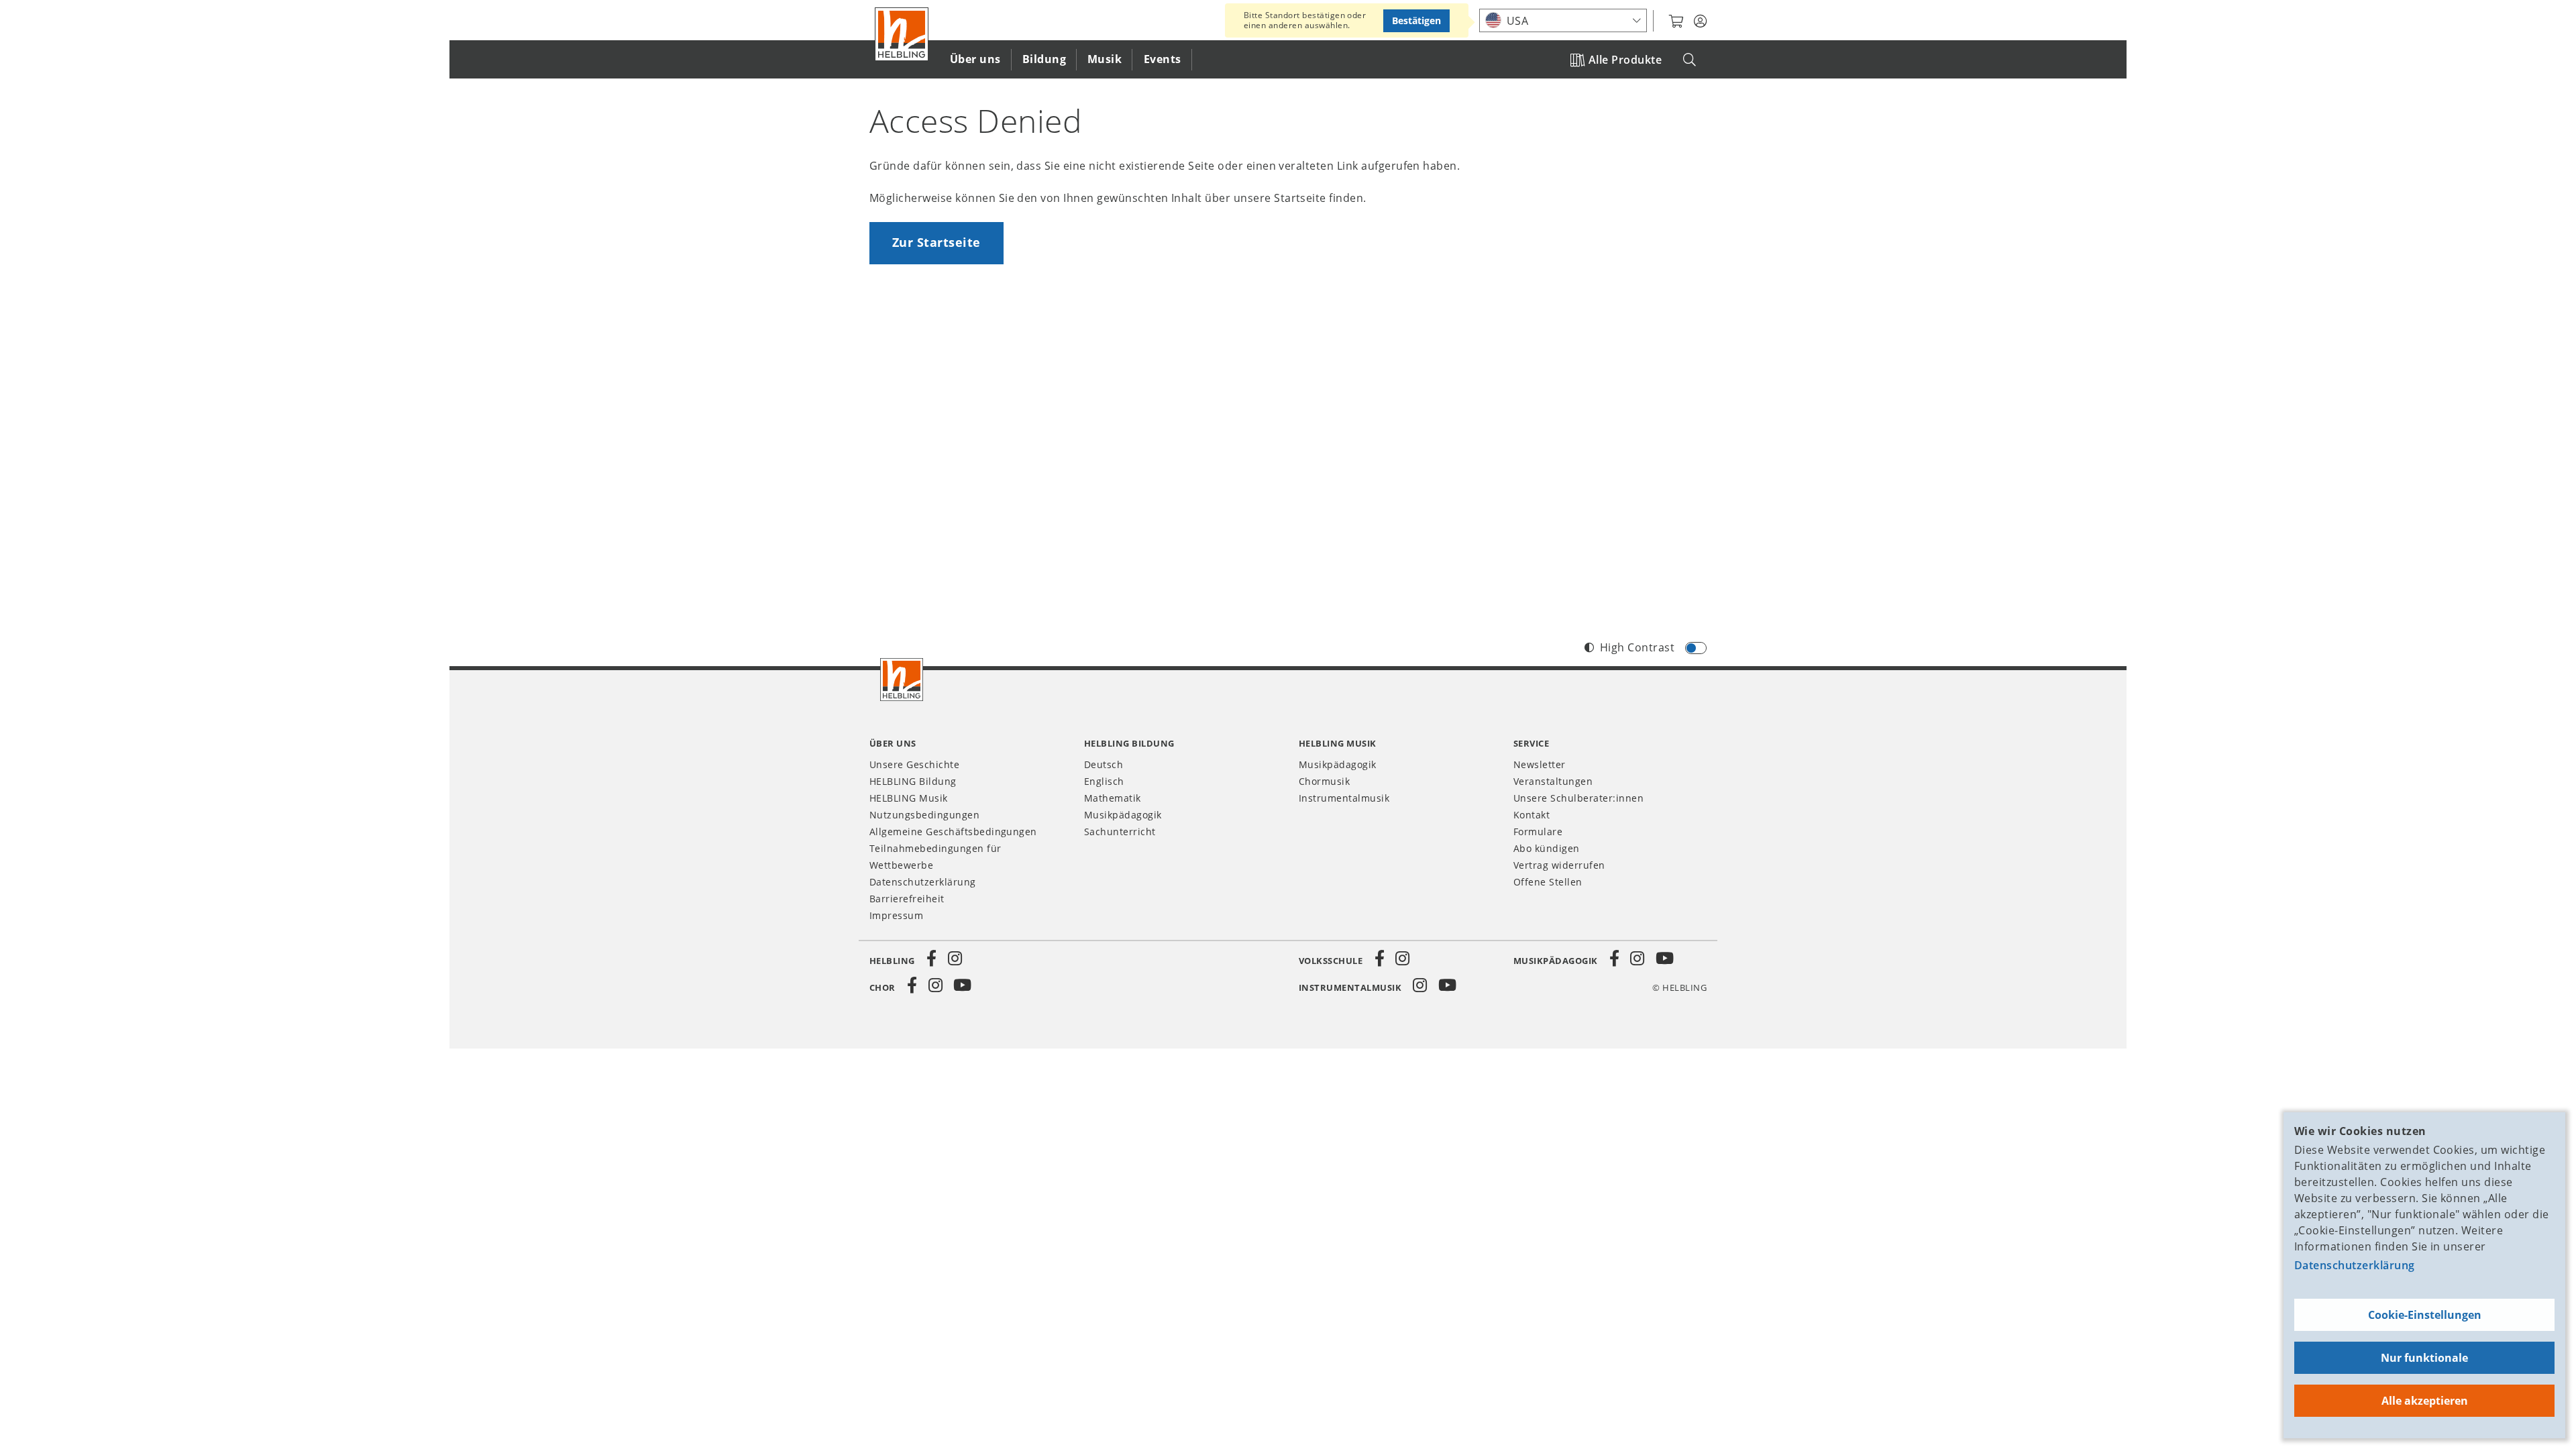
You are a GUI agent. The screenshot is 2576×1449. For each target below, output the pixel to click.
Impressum (896, 915)
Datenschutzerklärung (2355, 1265)
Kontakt (1532, 815)
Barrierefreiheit (907, 899)
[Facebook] (932, 959)
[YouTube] (1665, 959)
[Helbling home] (902, 680)
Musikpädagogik (1123, 815)
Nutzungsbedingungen (924, 815)
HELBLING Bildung (913, 781)
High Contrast (1637, 647)
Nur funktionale (2424, 1358)
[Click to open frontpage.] (902, 34)
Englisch (1104, 781)
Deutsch (1104, 764)
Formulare (1538, 831)
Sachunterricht (1120, 831)
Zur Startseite (936, 242)
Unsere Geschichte (914, 764)
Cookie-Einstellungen (2425, 1315)
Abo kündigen (1547, 848)
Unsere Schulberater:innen (1578, 798)
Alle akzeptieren (2425, 1401)
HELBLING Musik (909, 798)
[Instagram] (955, 959)
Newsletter (1540, 764)
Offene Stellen (1548, 882)
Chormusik (1324, 781)
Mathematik (1113, 798)
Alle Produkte (1625, 60)
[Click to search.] (1689, 60)
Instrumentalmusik (1344, 798)
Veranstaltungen (1553, 781)
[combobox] (1563, 20)
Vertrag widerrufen (1559, 865)
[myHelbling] (1700, 21)
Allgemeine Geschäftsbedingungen (953, 831)
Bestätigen (1416, 20)
